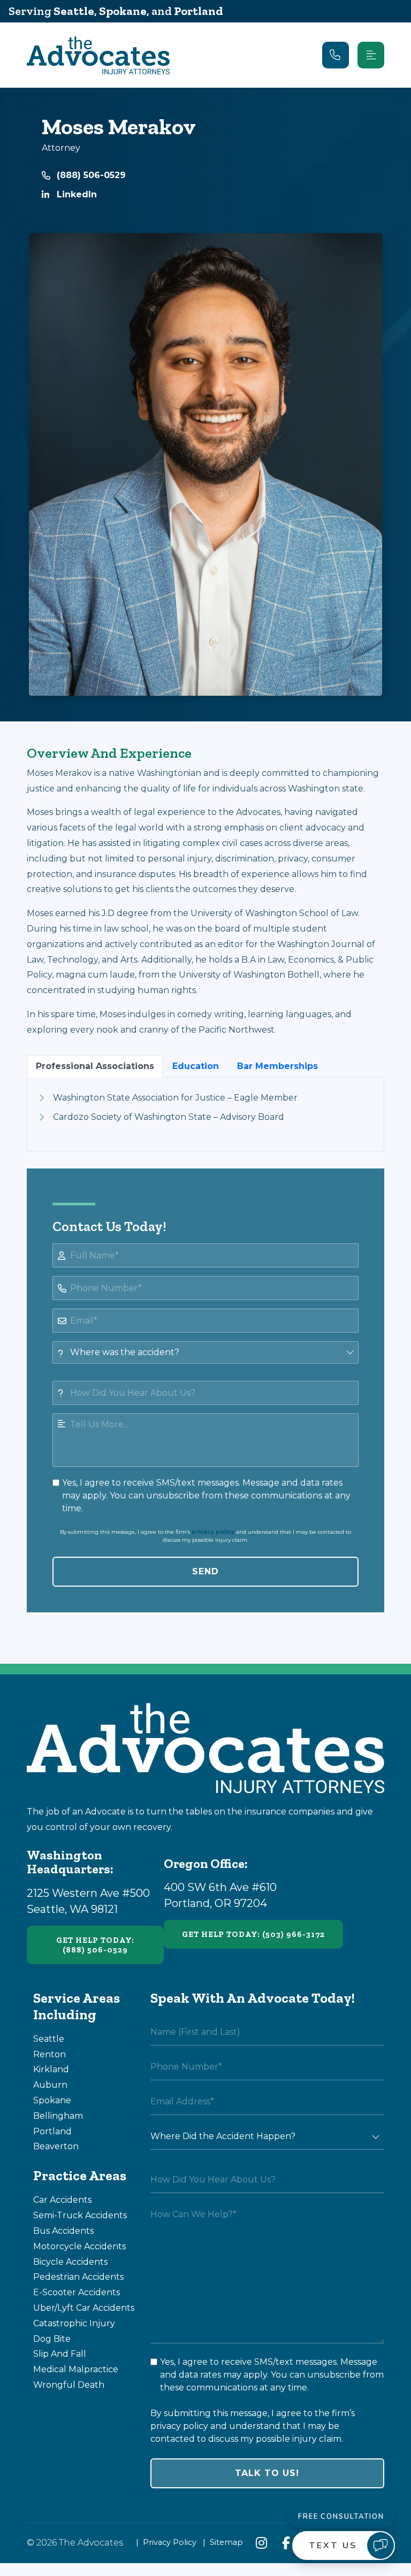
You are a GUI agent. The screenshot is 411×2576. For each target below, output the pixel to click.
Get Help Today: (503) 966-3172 (253, 1934)
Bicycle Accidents (70, 2262)
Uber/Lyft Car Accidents (84, 2308)
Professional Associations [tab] (95, 1066)
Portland (199, 11)
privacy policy (213, 1532)
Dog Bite (52, 2339)
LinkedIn (77, 194)
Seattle (74, 11)
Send (205, 1571)
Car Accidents (62, 2200)
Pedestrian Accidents (78, 2277)
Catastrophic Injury (74, 2323)
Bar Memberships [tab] (277, 1066)
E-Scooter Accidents (77, 2292)
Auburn (50, 2085)
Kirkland (51, 2069)
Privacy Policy (170, 2542)
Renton (50, 2054)
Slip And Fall (60, 2354)
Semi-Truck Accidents (80, 2215)
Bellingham (58, 2116)
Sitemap (226, 2542)
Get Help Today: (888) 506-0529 (95, 1945)
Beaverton (56, 2146)
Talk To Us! (267, 2473)
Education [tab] (196, 1066)
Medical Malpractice (76, 2369)
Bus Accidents (63, 2231)
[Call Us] (336, 55)
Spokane (123, 11)
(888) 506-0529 (91, 175)
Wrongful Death (69, 2385)
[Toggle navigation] (371, 55)
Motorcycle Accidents (79, 2246)
